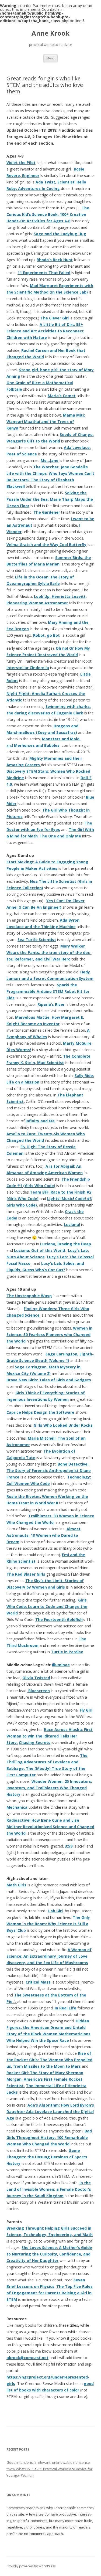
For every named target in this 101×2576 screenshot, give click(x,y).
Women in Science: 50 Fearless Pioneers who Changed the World (49, 1335)
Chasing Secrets (35, 1742)
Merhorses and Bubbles (37, 745)
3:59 (69, 1846)
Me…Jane (50, 460)
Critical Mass (38, 1982)
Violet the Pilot (21, 163)
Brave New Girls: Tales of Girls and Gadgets (49, 1380)
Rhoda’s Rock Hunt (55, 260)
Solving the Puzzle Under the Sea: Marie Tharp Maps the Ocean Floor (50, 499)
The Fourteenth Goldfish (59, 1619)
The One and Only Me (60, 836)
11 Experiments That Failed (44, 273)
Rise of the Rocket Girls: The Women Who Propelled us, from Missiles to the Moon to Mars (49, 2060)
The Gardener (47, 512)
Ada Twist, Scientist (55, 182)
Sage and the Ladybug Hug (60, 234)
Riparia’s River (51, 1004)
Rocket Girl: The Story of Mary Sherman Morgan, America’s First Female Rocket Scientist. (45, 2079)
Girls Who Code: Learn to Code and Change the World (47, 1606)
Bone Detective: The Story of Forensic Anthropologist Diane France (49, 1471)
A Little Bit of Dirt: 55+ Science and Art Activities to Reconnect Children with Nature (45, 331)
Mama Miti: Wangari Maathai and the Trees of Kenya (46, 422)
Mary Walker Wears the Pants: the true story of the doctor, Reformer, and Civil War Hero (49, 953)
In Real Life (65, 2008)
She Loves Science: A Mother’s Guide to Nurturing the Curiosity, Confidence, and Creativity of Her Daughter (49, 2254)
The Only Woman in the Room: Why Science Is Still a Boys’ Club (48, 1924)
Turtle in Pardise (67, 1652)
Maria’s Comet (62, 396)
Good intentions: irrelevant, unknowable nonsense (48, 2462)
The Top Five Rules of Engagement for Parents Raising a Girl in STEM (50, 2293)
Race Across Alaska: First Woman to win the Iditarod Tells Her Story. (50, 1736)
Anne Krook (50, 33)
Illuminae (61, 1665)
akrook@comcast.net (27, 2358)
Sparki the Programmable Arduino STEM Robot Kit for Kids (48, 991)
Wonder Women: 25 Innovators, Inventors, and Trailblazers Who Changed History (49, 1788)
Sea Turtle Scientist (37, 940)
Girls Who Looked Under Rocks (63, 1425)
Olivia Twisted (36, 1678)
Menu (50, 58)
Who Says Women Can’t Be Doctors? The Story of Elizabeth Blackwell (50, 480)
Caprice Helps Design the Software (40, 1412)
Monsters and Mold (61, 739)
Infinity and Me (40, 1121)
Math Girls (16, 1885)
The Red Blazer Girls (26, 1574)
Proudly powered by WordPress (31, 2566)
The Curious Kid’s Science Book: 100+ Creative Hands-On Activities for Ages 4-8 (48, 214)
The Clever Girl (55, 318)
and (10, 745)
